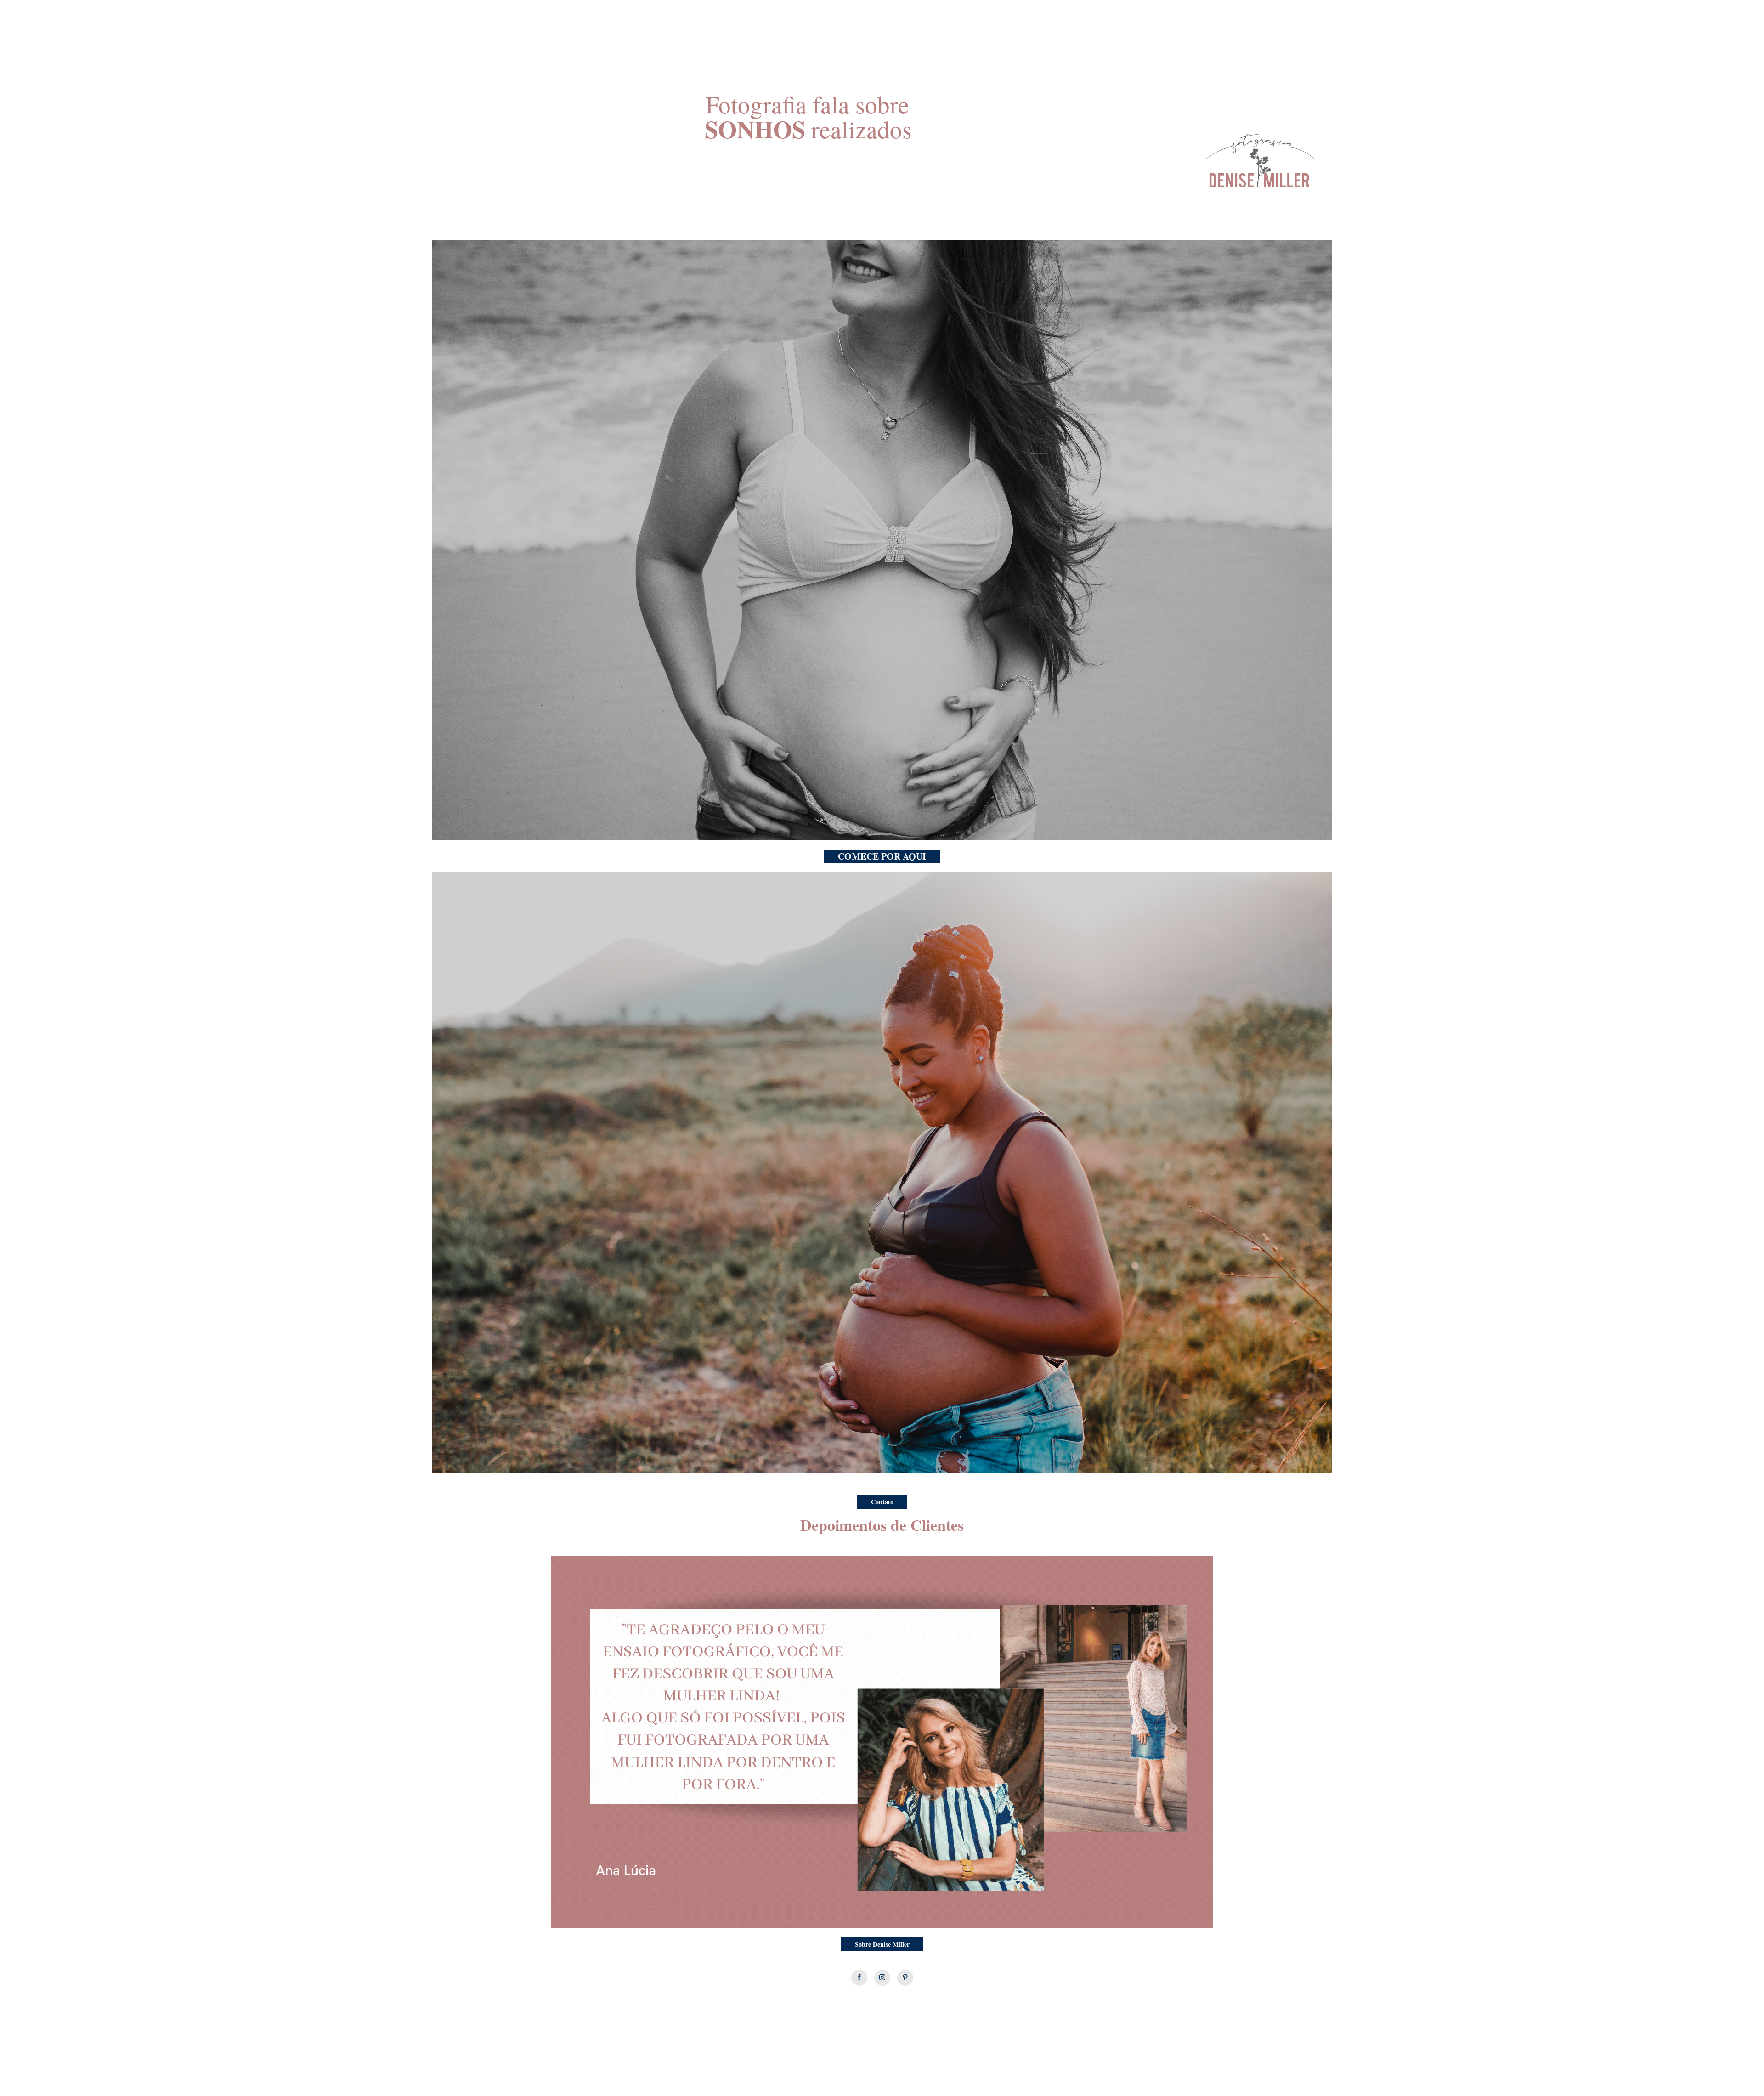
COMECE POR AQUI (882, 856)
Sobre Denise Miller (882, 1944)
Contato (882, 1502)
